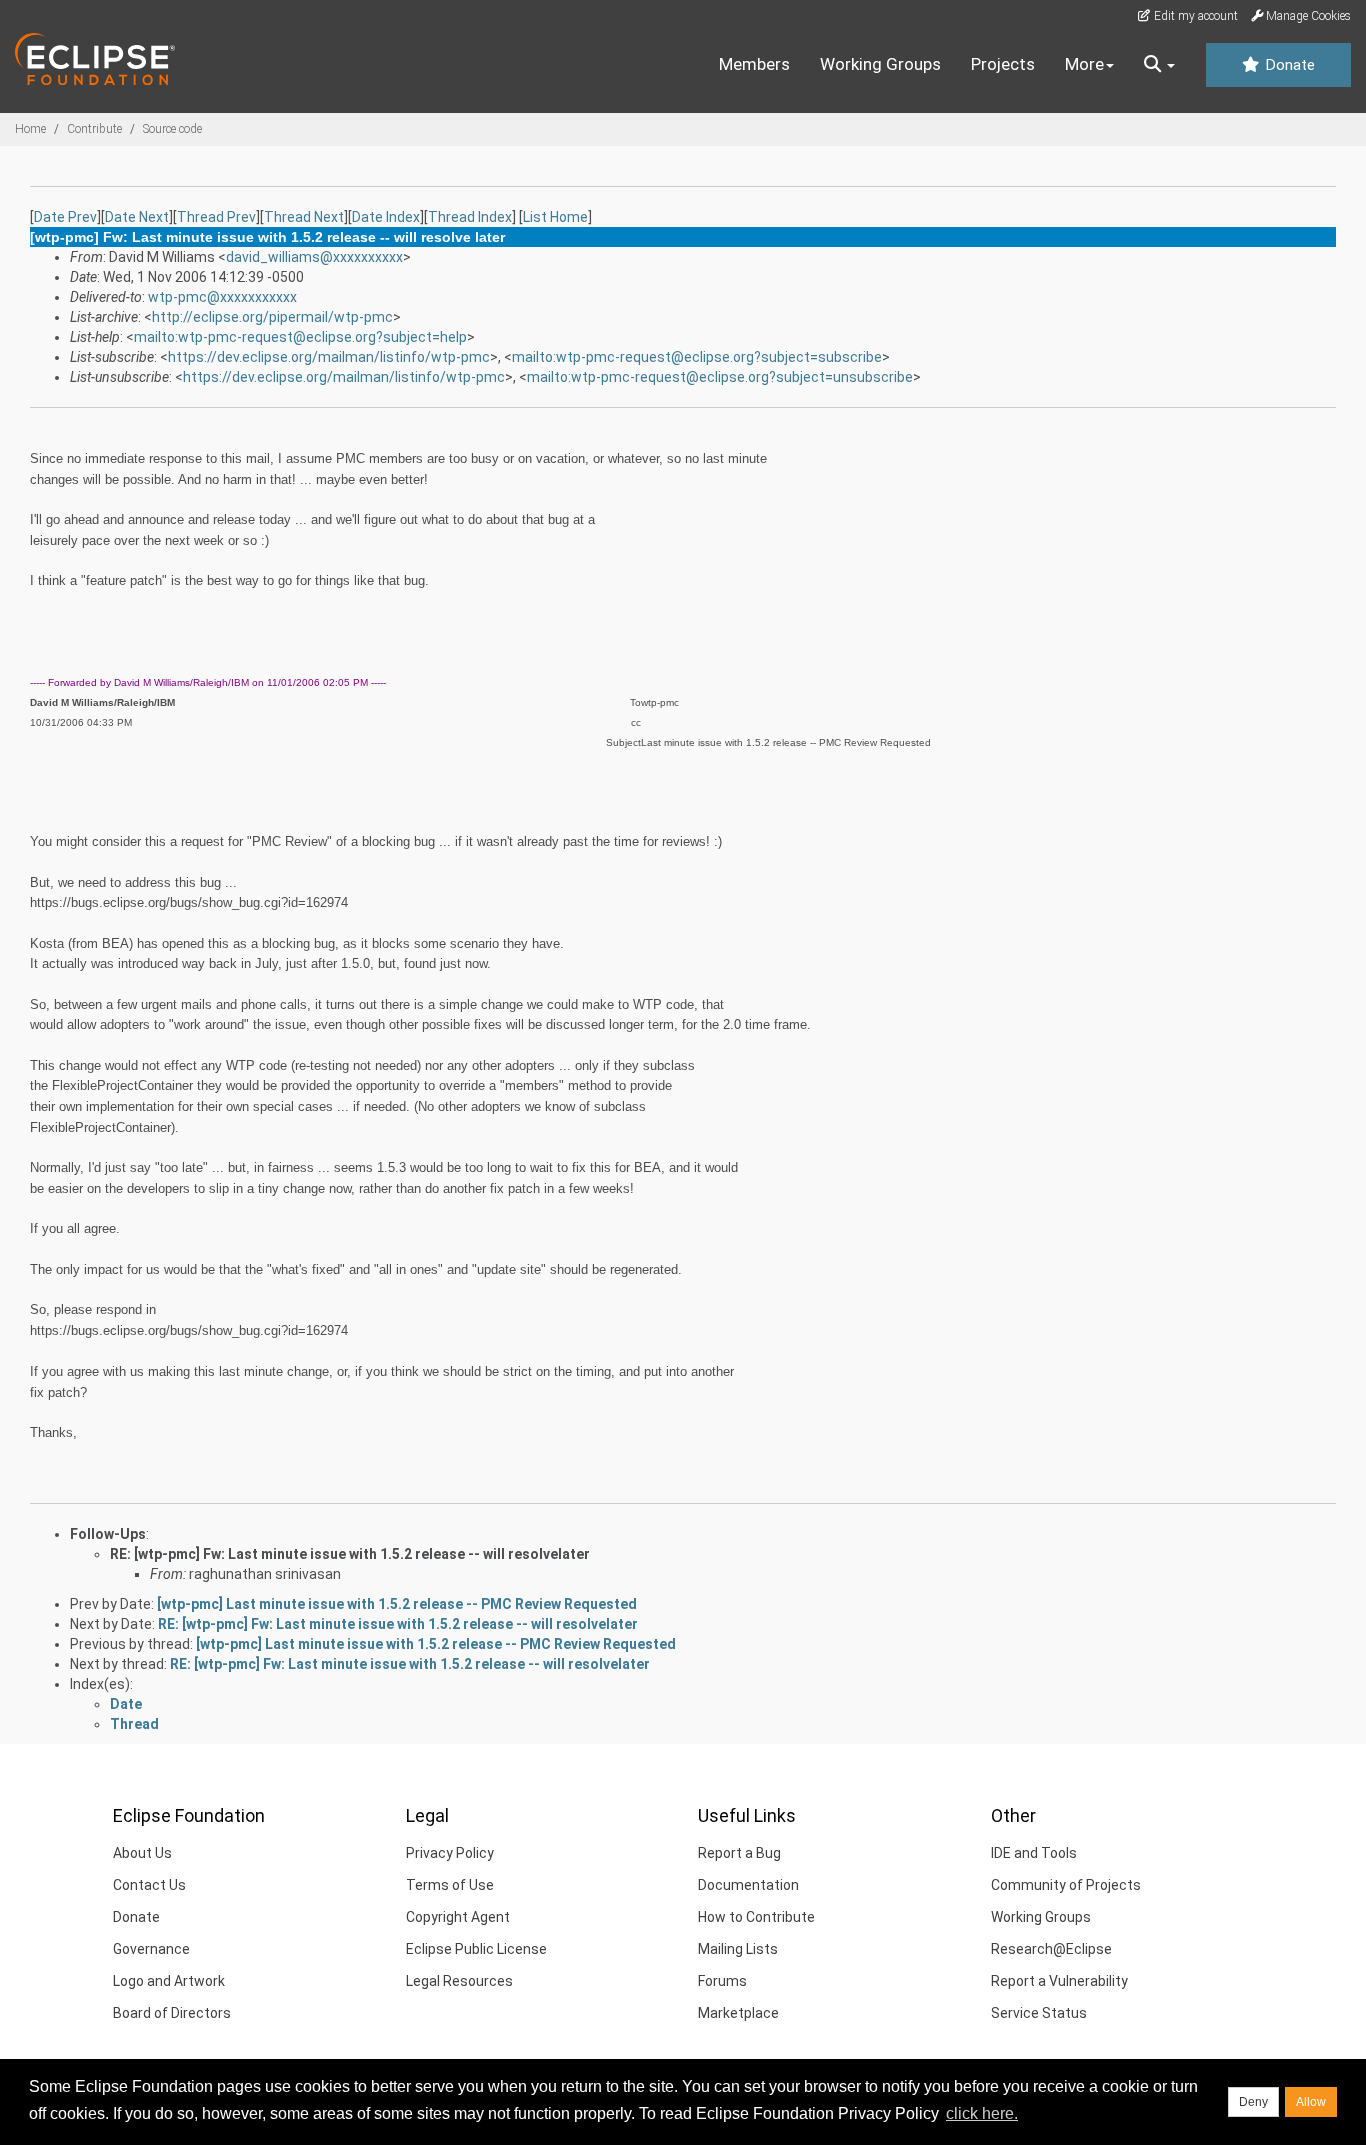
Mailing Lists (738, 1949)
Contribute (94, 129)
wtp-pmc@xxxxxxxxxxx (222, 297)
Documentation (748, 1885)
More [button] (1084, 64)
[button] (1159, 65)
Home (30, 129)
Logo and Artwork (169, 1981)
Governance (151, 1949)
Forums (722, 1981)
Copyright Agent (458, 1917)
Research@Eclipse (1051, 1949)
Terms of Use (450, 1885)
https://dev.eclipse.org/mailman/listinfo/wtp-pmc (329, 357)
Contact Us (149, 1885)
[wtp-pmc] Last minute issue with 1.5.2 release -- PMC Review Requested (397, 1604)
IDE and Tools (1034, 1853)
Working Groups (880, 64)
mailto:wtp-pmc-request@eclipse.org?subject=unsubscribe (720, 377)
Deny (1253, 2102)
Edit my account (1194, 16)
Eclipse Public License (476, 1949)
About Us (142, 1853)
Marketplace (738, 2013)
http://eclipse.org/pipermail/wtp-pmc (272, 317)
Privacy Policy (450, 1853)
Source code (172, 129)
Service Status (1039, 2013)
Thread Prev (216, 217)
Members (754, 64)
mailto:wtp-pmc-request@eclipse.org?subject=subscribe (697, 357)
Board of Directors (172, 2013)
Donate (1288, 65)
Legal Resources (459, 1981)
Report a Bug (739, 1853)
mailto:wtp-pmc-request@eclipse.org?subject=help (300, 337)
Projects (1003, 64)
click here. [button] (982, 2113)
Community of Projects (1066, 1885)
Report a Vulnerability (1059, 1981)
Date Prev (65, 217)
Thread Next (304, 217)
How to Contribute (756, 1917)
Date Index (386, 217)
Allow (1311, 2102)
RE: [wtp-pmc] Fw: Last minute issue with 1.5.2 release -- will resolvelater (350, 1554)
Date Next (137, 217)
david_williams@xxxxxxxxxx (314, 257)
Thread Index (470, 217)
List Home (555, 217)
